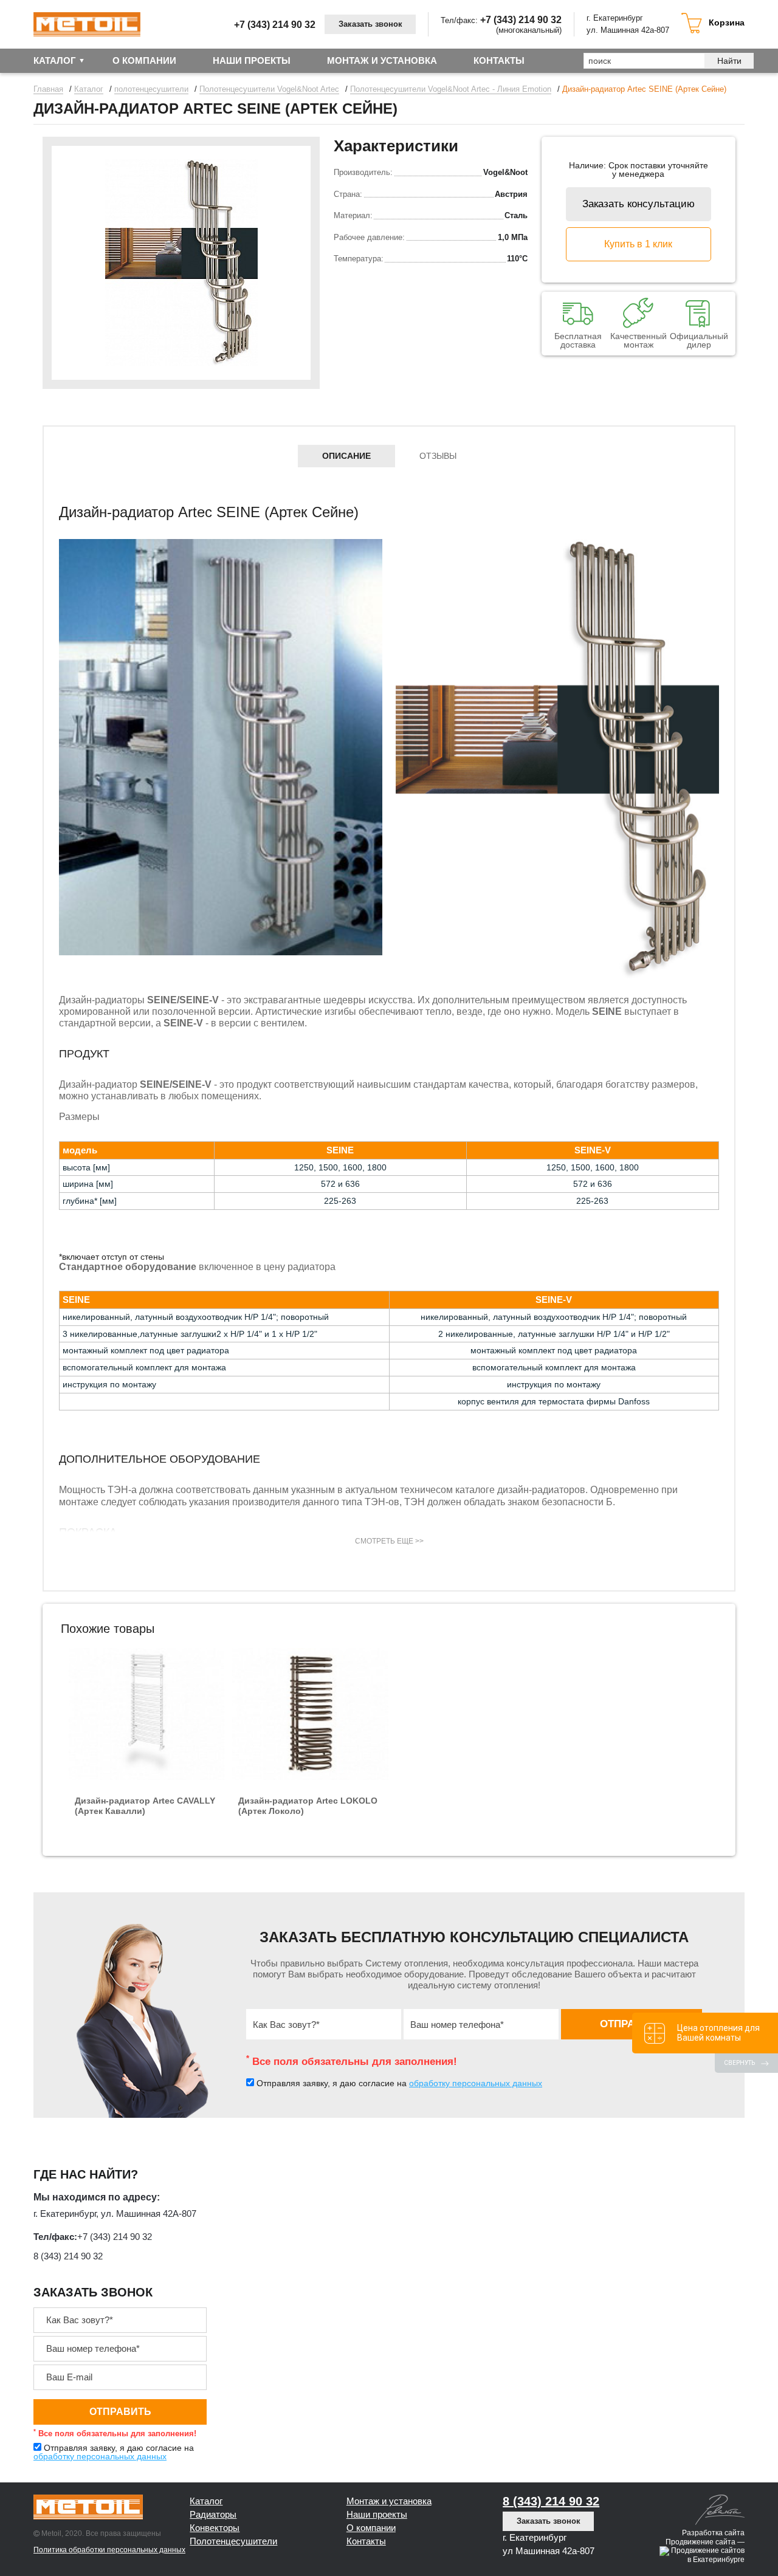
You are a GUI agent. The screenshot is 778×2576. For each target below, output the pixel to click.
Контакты (499, 60)
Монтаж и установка (389, 2501)
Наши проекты (252, 60)
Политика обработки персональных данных (109, 2550)
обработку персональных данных (476, 2083)
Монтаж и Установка (382, 60)
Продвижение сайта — (705, 2542)
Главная (48, 89)
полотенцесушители (151, 89)
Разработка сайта (713, 2533)
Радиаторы (213, 2514)
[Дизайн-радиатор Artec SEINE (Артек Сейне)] (181, 263)
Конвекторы (215, 2528)
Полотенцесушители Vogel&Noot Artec (269, 89)
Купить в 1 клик (638, 244)
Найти (729, 61)
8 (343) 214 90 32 (68, 2256)
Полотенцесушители (233, 2541)
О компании (144, 60)
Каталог (55, 60)
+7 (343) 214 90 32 (275, 25)
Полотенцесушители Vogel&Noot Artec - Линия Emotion (451, 89)
